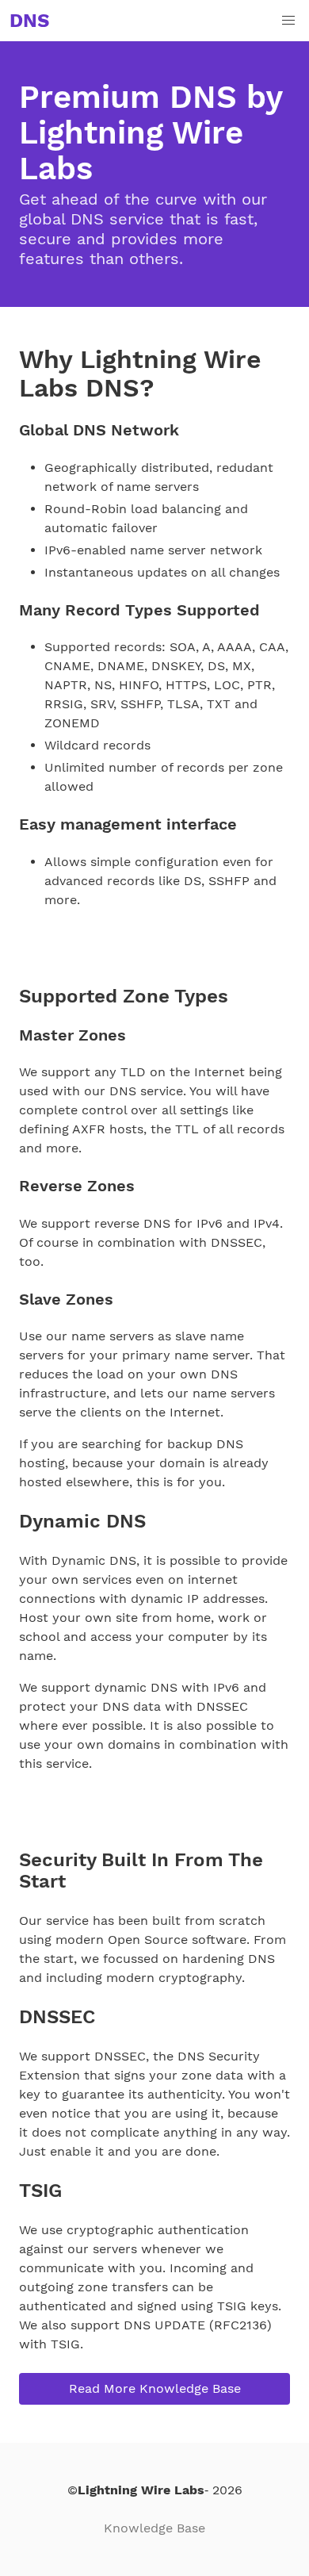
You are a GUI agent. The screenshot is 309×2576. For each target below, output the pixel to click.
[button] (288, 21)
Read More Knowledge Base (155, 2388)
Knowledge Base (154, 2528)
